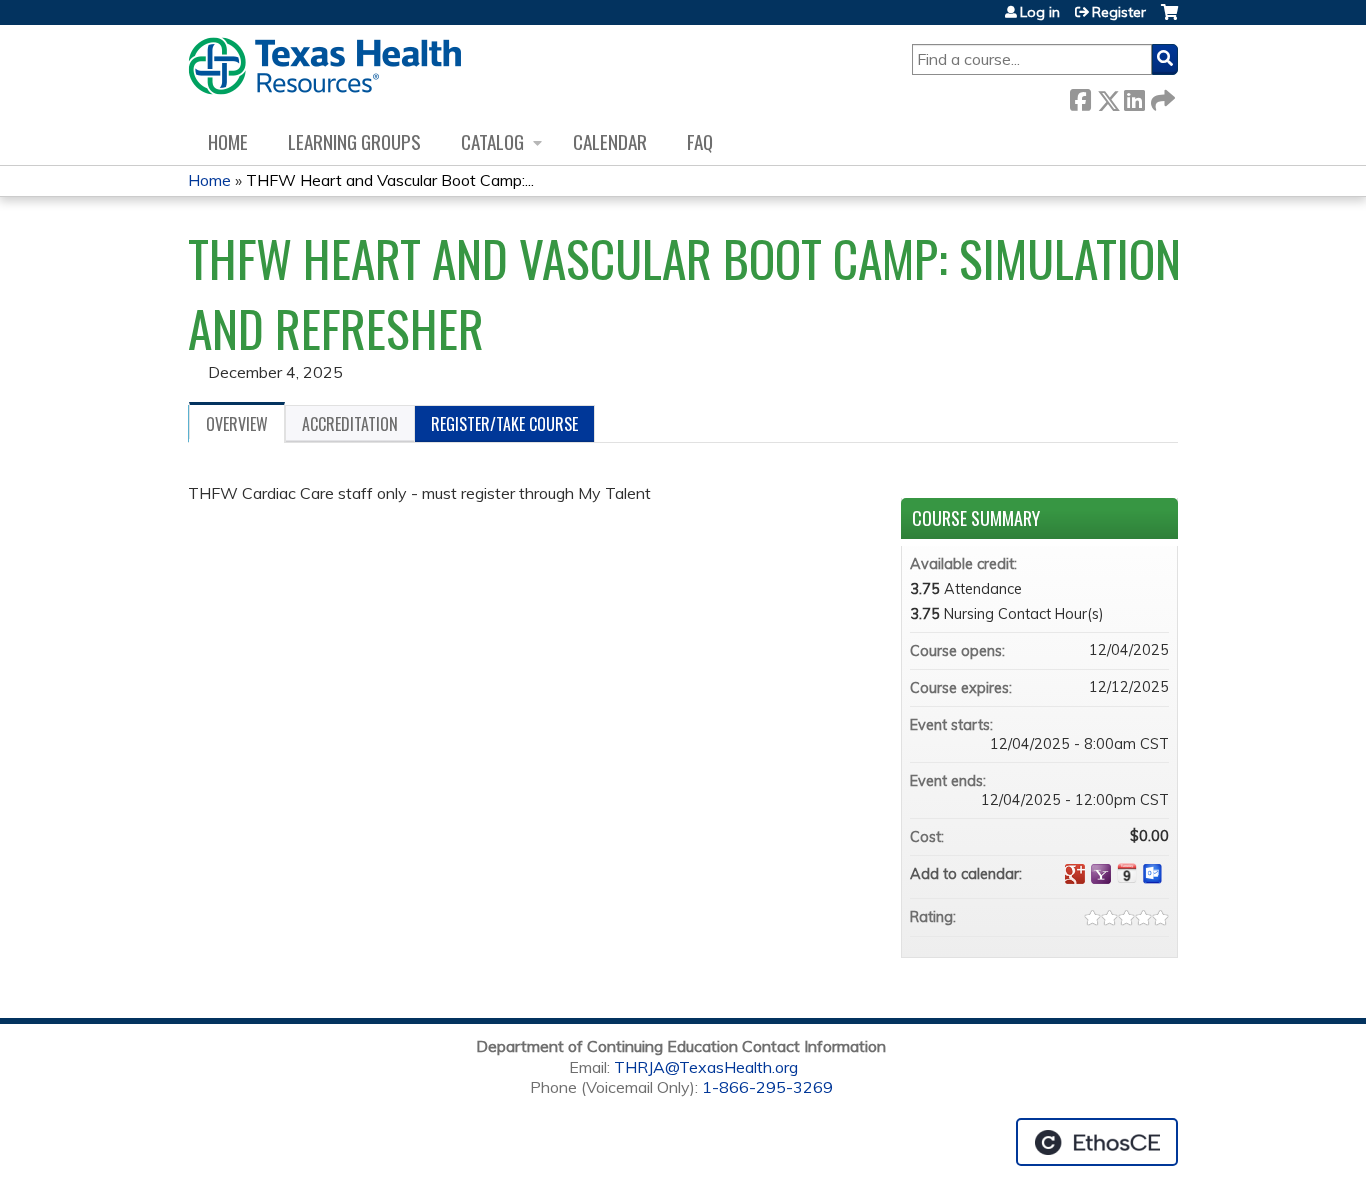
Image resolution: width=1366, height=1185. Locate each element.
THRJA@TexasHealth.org (706, 1067)
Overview (237, 424)
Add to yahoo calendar (1101, 874)
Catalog (492, 141)
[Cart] (1169, 19)
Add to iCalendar (1127, 873)
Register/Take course (504, 424)
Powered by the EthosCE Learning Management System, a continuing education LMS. (1097, 1142)
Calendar (610, 141)
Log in (1040, 12)
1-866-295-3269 (767, 1087)
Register (1119, 12)
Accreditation (350, 424)
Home (228, 141)
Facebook (1080, 96)
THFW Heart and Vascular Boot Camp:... (390, 180)
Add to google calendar (1075, 874)
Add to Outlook (1153, 874)
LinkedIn (1134, 96)
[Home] (324, 66)
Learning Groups (354, 141)
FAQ (700, 141)
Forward (1161, 96)
